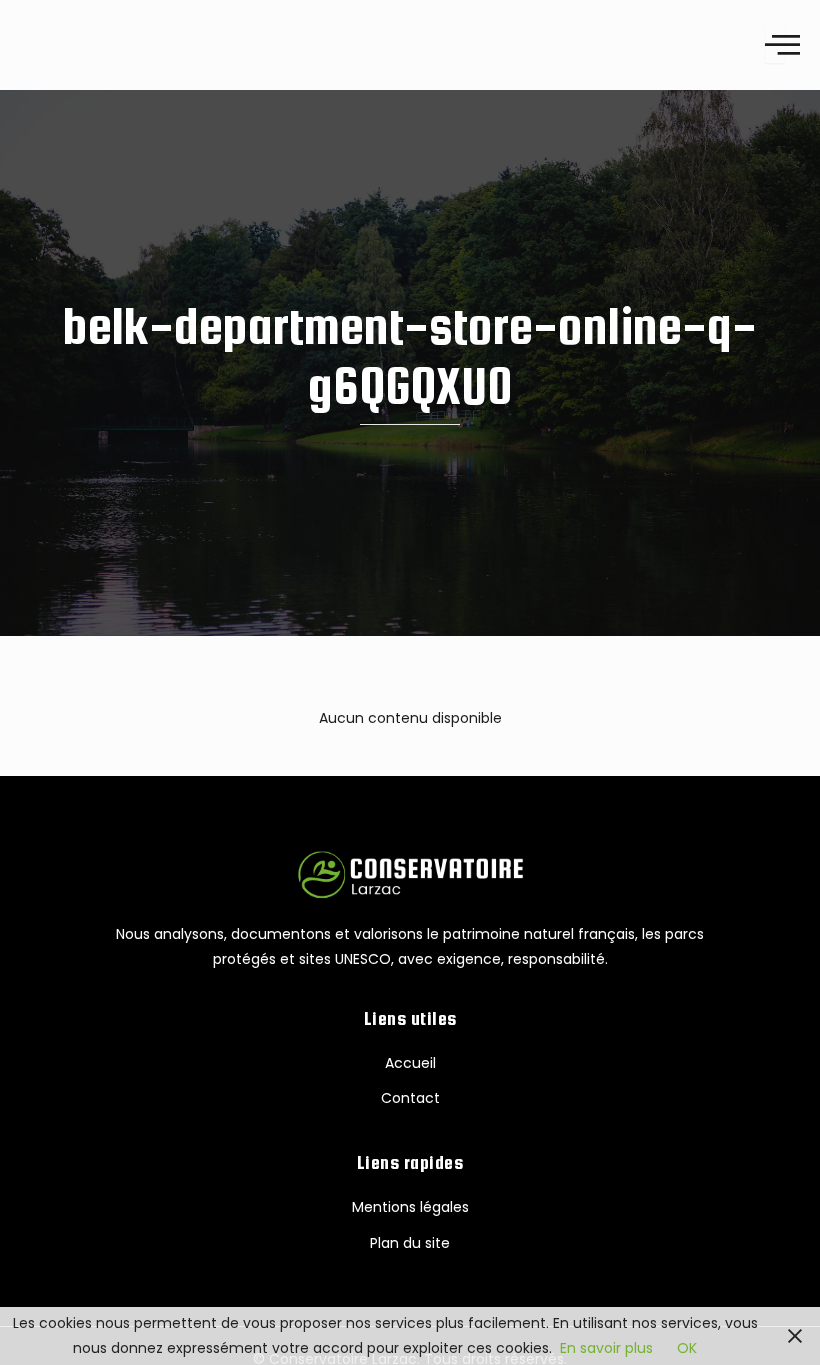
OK (687, 1348)
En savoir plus (606, 1348)
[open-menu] (775, 44)
